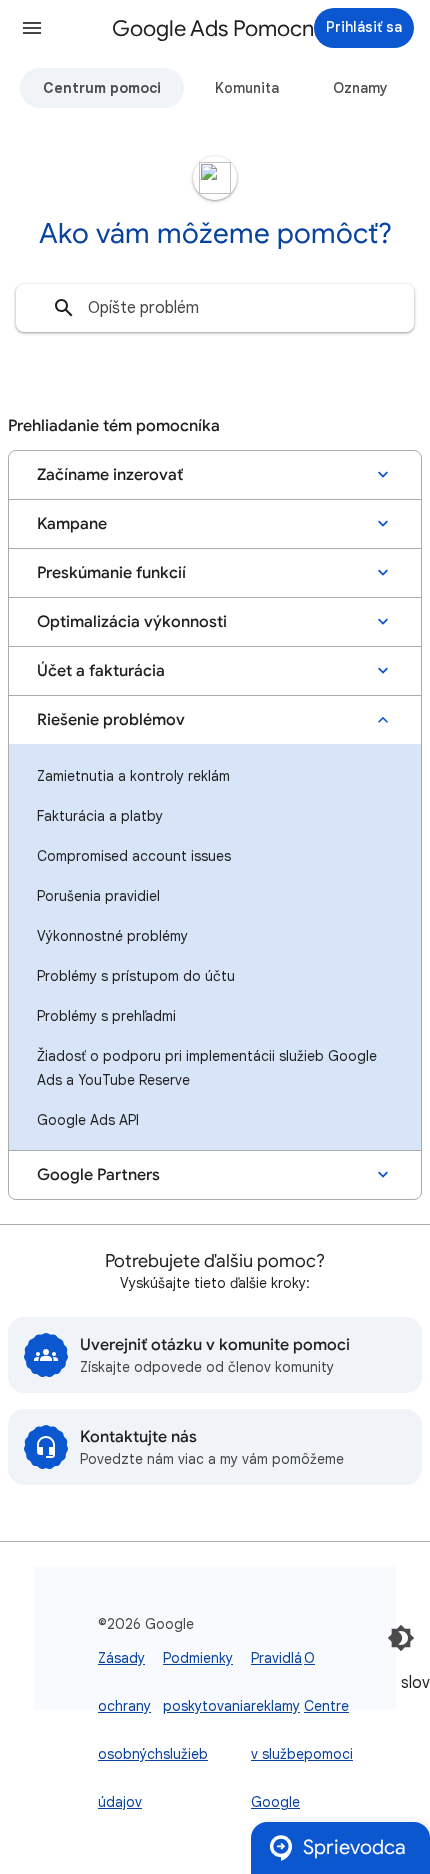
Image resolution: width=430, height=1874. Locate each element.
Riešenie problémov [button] (111, 720)
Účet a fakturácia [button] (101, 671)
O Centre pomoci (328, 1706)
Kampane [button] (72, 524)
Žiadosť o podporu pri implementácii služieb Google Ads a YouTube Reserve (207, 1068)
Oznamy (360, 88)
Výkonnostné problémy (112, 936)
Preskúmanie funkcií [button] (111, 573)
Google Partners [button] (98, 1175)
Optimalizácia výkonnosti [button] (132, 622)
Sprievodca (354, 1847)
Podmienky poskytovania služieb (207, 1706)
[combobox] (215, 308)
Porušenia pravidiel (98, 896)
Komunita (247, 88)
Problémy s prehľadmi (106, 1016)
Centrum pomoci (102, 88)
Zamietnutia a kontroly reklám (133, 776)
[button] (32, 28)
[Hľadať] (64, 308)
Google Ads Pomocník (221, 28)
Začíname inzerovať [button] (110, 475)
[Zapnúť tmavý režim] (401, 1638)
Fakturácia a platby (100, 816)
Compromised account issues (134, 856)
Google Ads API (88, 1120)
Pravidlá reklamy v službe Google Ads (277, 1754)
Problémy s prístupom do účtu (136, 976)
